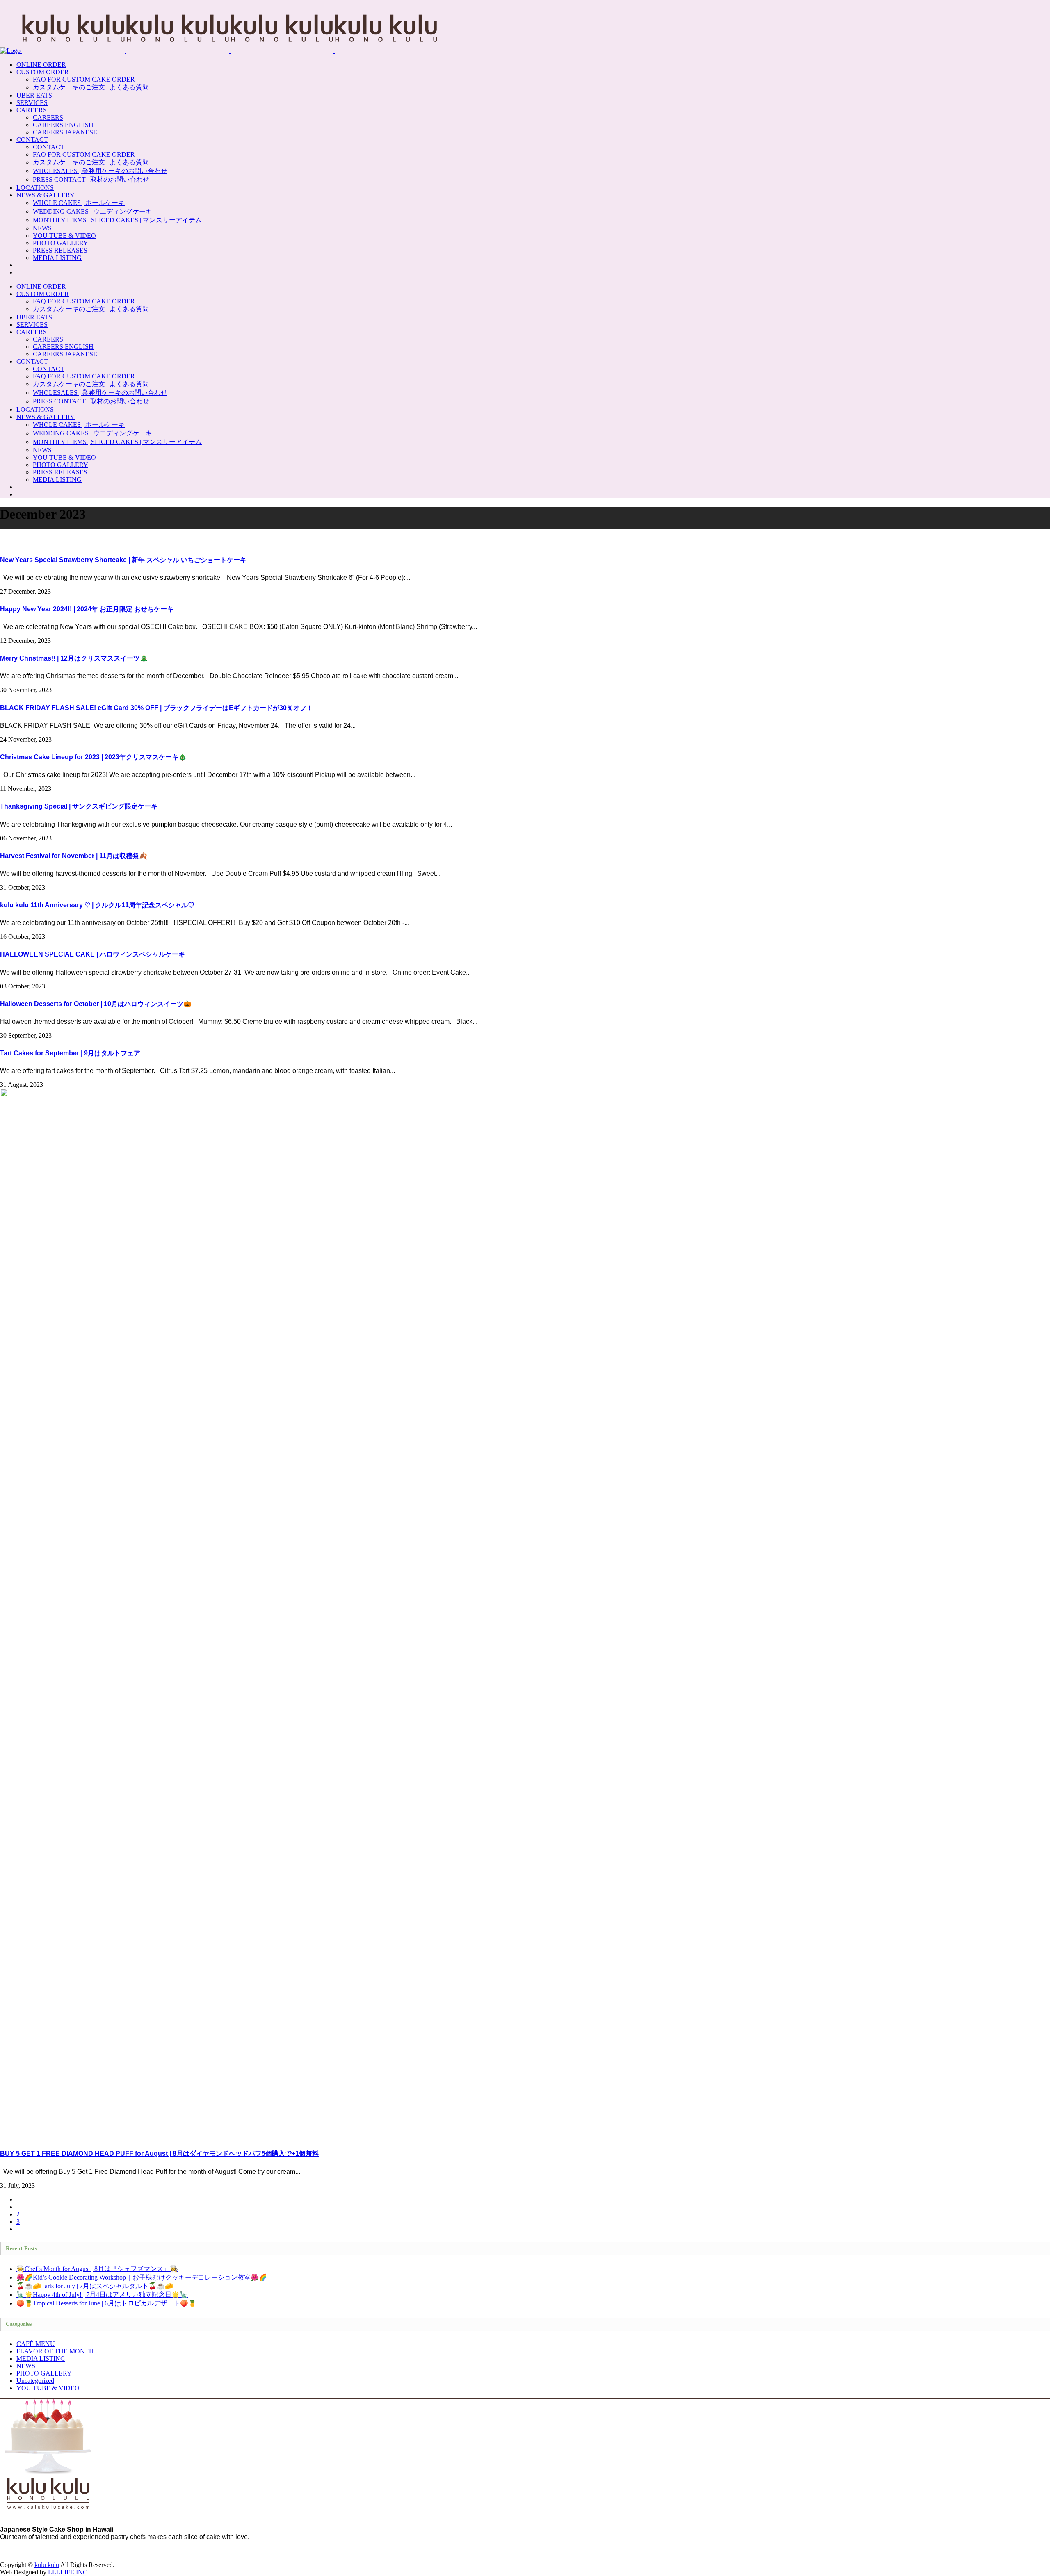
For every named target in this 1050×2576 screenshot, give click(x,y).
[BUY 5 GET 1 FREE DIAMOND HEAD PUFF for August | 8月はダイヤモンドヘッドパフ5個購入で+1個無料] (406, 2136)
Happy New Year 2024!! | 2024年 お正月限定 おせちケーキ (90, 609)
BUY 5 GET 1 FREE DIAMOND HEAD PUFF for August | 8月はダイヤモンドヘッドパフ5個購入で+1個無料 (159, 2153)
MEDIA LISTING (41, 2358)
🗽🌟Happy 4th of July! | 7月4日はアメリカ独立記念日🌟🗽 (102, 2295)
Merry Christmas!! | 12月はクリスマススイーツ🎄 (74, 658)
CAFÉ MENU (36, 2344)
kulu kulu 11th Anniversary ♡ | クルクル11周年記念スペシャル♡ (97, 905)
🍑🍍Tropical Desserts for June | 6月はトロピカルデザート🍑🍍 (106, 2303)
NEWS (26, 2366)
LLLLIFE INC (68, 2572)
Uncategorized (35, 2381)
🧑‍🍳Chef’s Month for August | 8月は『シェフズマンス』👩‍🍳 (97, 2269)
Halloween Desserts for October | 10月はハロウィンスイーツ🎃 (96, 1004)
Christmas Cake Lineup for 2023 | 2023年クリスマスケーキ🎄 (93, 757)
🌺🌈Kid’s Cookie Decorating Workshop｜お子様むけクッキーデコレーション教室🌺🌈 (142, 2277)
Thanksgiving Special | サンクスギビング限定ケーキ (79, 806)
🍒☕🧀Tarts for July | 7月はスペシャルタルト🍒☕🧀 (95, 2286)
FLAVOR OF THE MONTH (55, 2351)
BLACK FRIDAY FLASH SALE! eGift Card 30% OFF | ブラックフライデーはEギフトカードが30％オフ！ (156, 708)
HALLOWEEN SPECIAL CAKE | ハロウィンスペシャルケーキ (92, 954)
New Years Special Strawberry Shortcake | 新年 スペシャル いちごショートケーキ (123, 560)
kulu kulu (47, 2565)
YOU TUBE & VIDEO (48, 2388)
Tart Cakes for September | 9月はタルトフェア (70, 1053)
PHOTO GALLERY (44, 2373)
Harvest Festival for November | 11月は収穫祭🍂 (74, 856)
